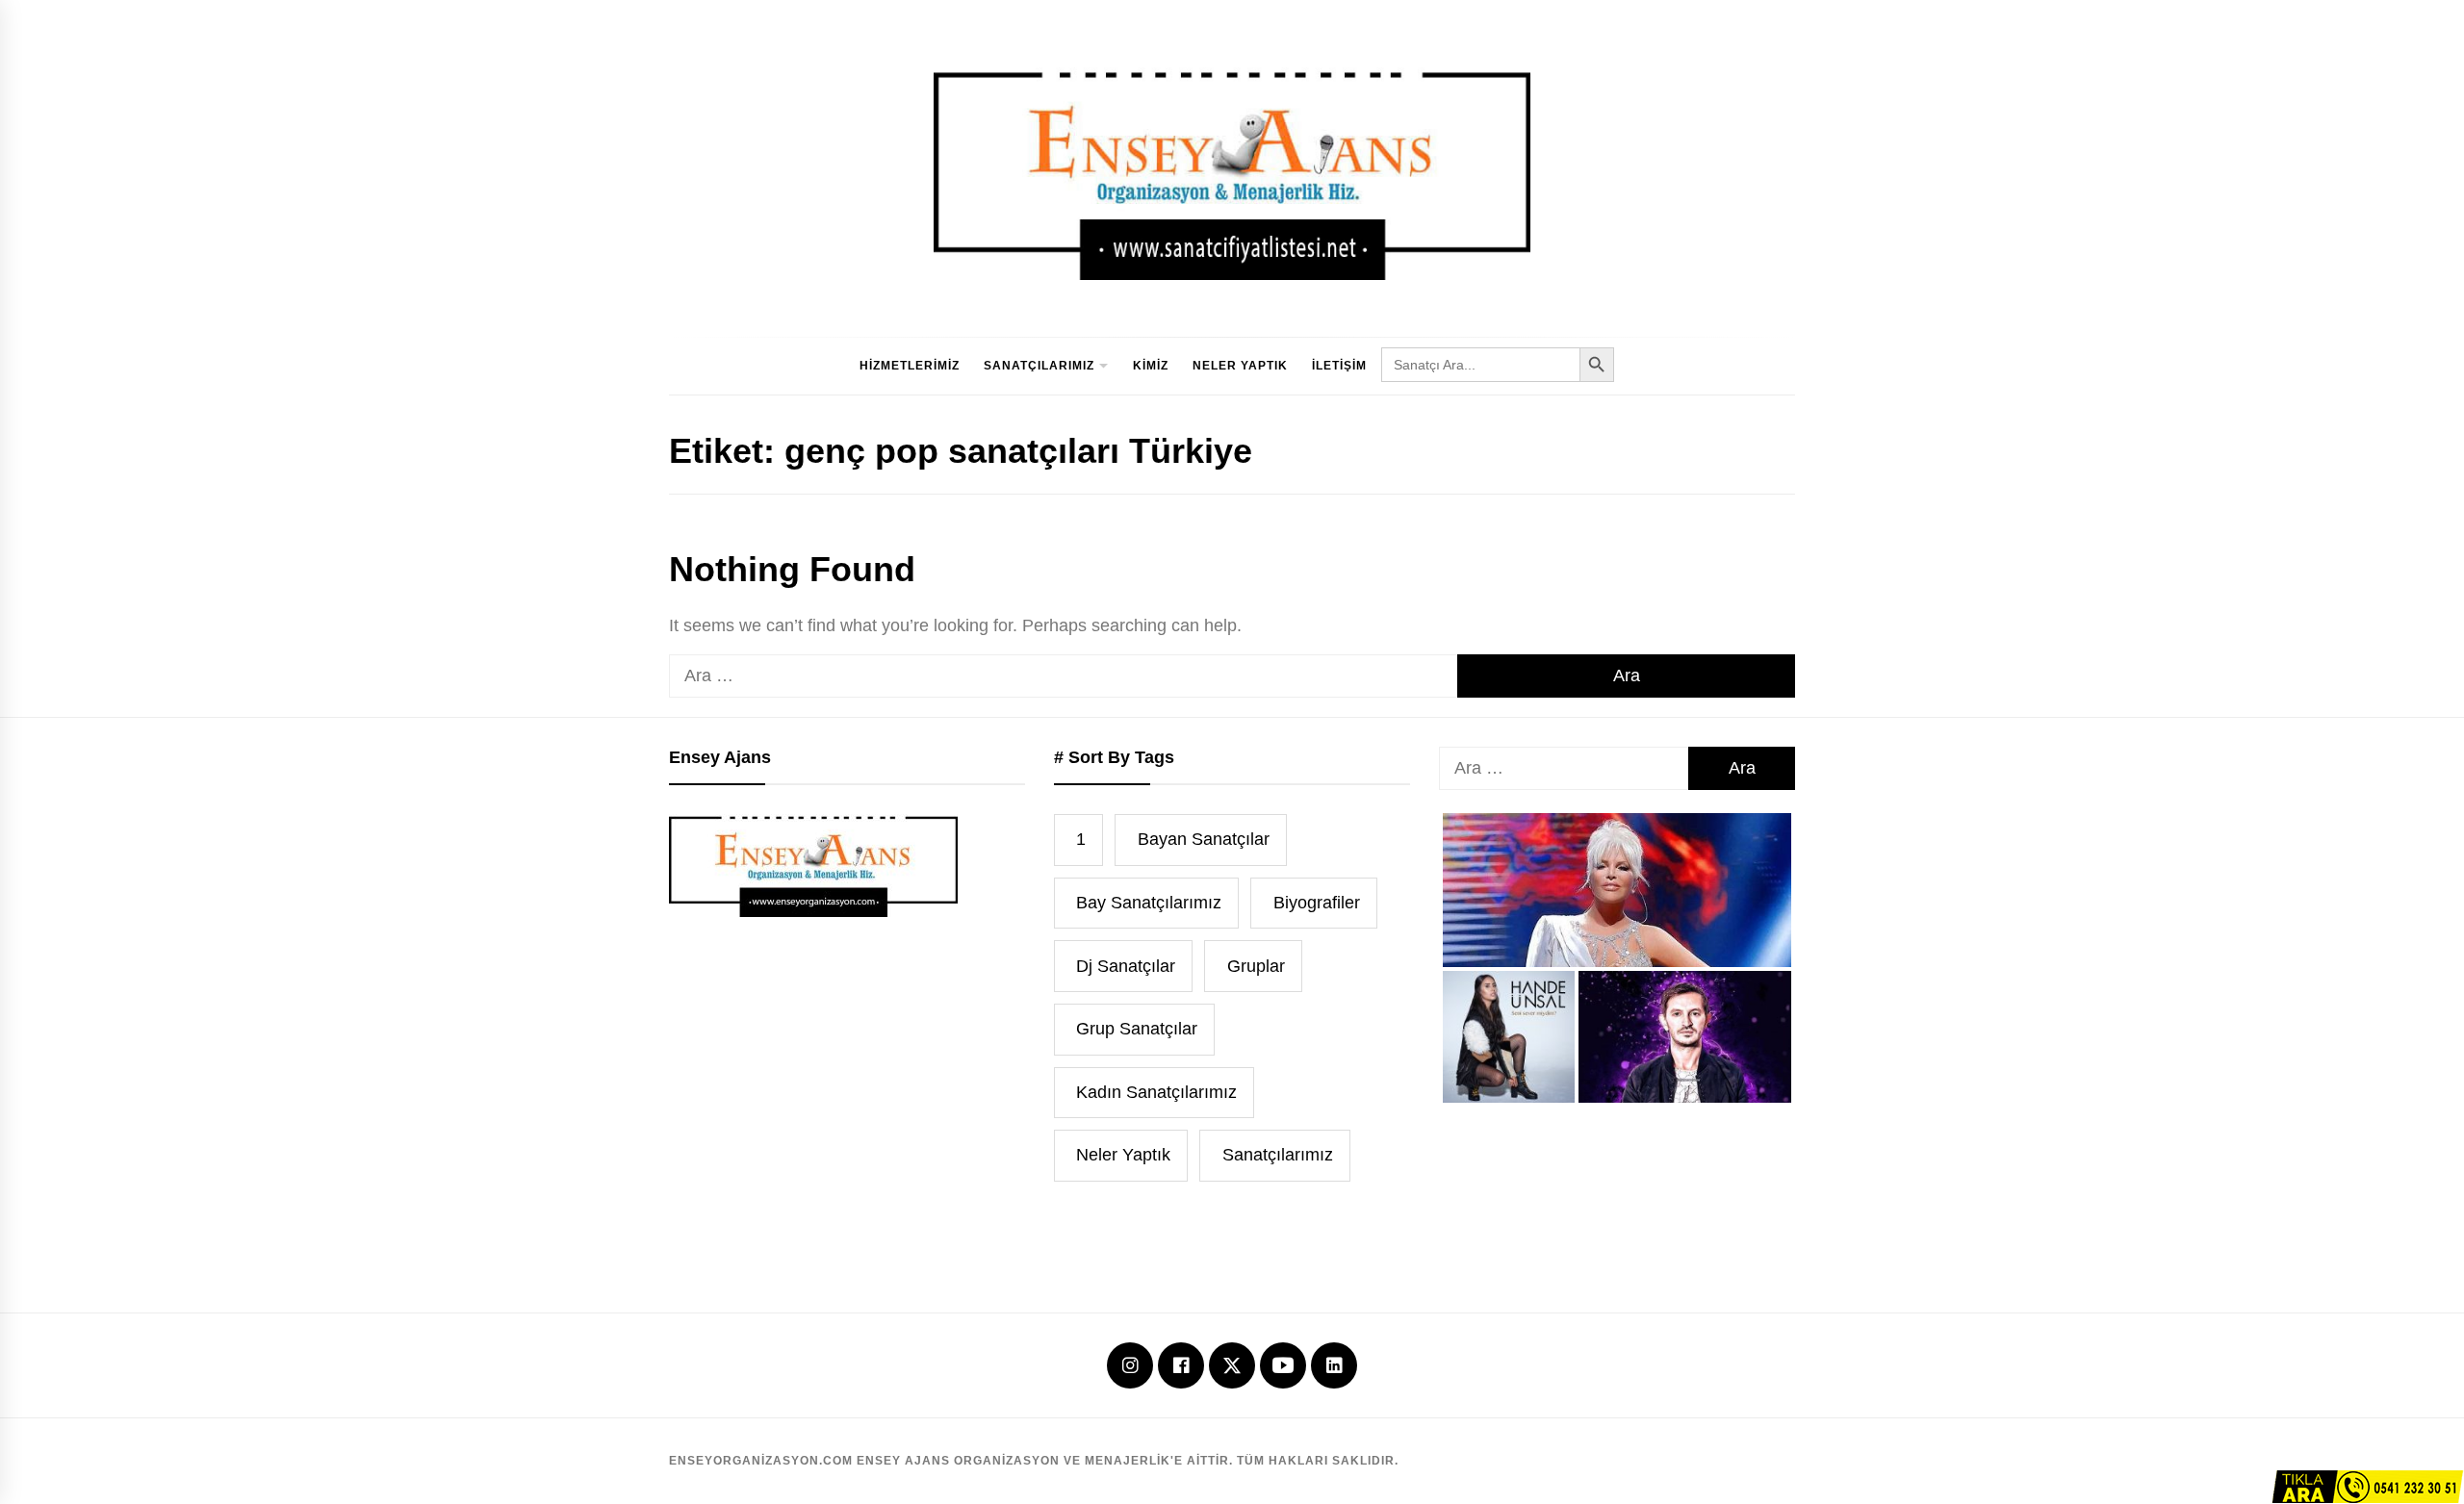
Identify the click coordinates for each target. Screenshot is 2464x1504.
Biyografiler (1317, 903)
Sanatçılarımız (1039, 366)
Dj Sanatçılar (1126, 966)
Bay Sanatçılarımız (1149, 903)
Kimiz (1151, 366)
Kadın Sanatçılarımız (1156, 1092)
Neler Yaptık (1240, 366)
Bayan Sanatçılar (1204, 839)
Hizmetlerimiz (910, 366)
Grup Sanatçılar (1137, 1029)
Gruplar (1256, 966)
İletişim (1339, 366)
